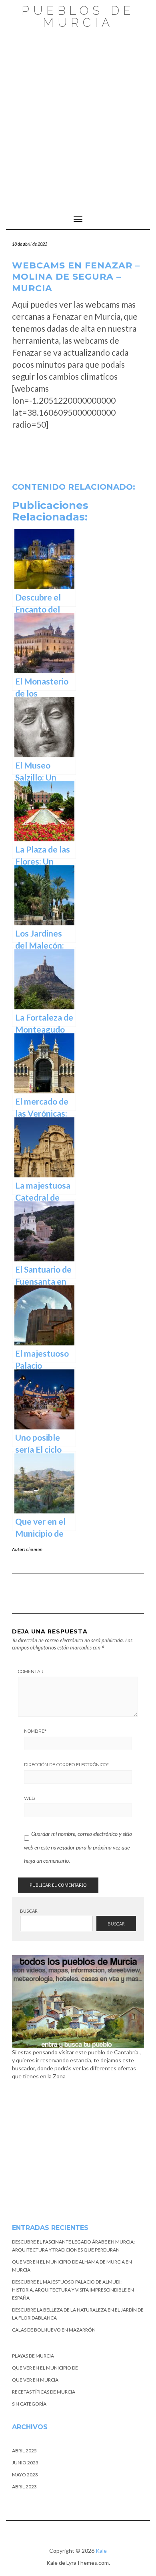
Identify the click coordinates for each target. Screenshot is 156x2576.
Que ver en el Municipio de (45, 2368)
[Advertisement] (78, 115)
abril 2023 (24, 2487)
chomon (34, 1549)
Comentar (31, 1671)
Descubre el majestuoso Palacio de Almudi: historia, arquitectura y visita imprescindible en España (73, 2290)
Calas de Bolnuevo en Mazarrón (54, 2330)
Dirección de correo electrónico (66, 1765)
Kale (101, 2551)
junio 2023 (25, 2463)
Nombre (35, 1731)
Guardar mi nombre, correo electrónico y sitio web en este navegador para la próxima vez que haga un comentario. (78, 1847)
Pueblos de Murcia (78, 17)
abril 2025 (24, 2451)
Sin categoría (29, 2404)
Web (30, 1798)
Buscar (29, 1911)
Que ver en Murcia (35, 2380)
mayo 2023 (25, 2475)
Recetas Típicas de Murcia (44, 2392)
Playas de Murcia (33, 2356)
